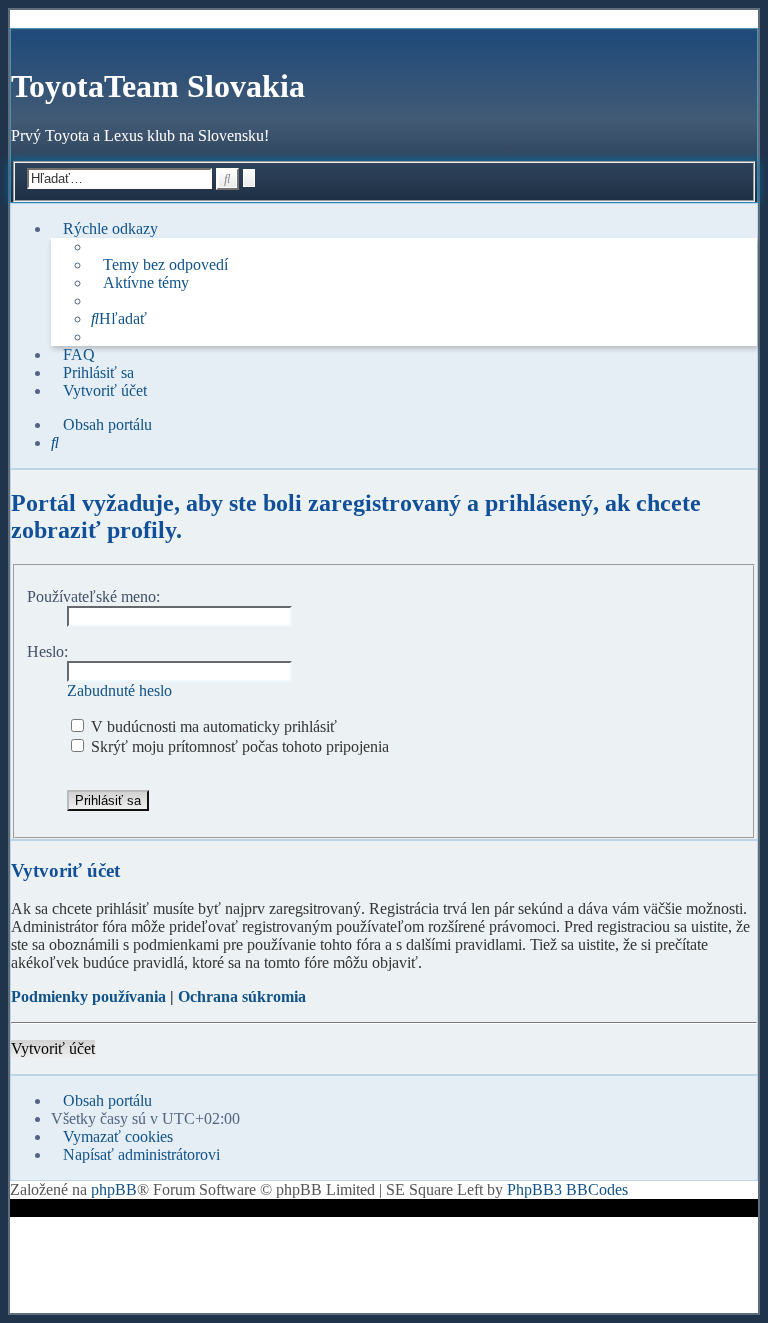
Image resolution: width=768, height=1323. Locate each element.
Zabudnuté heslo (119, 690)
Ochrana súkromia (242, 996)
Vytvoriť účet (53, 1048)
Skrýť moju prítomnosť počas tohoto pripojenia (238, 746)
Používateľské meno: (93, 596)
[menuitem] (159, 265)
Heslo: (47, 651)
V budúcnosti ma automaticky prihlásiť (212, 726)
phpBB (114, 1189)
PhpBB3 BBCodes (567, 1189)
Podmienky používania (88, 996)
